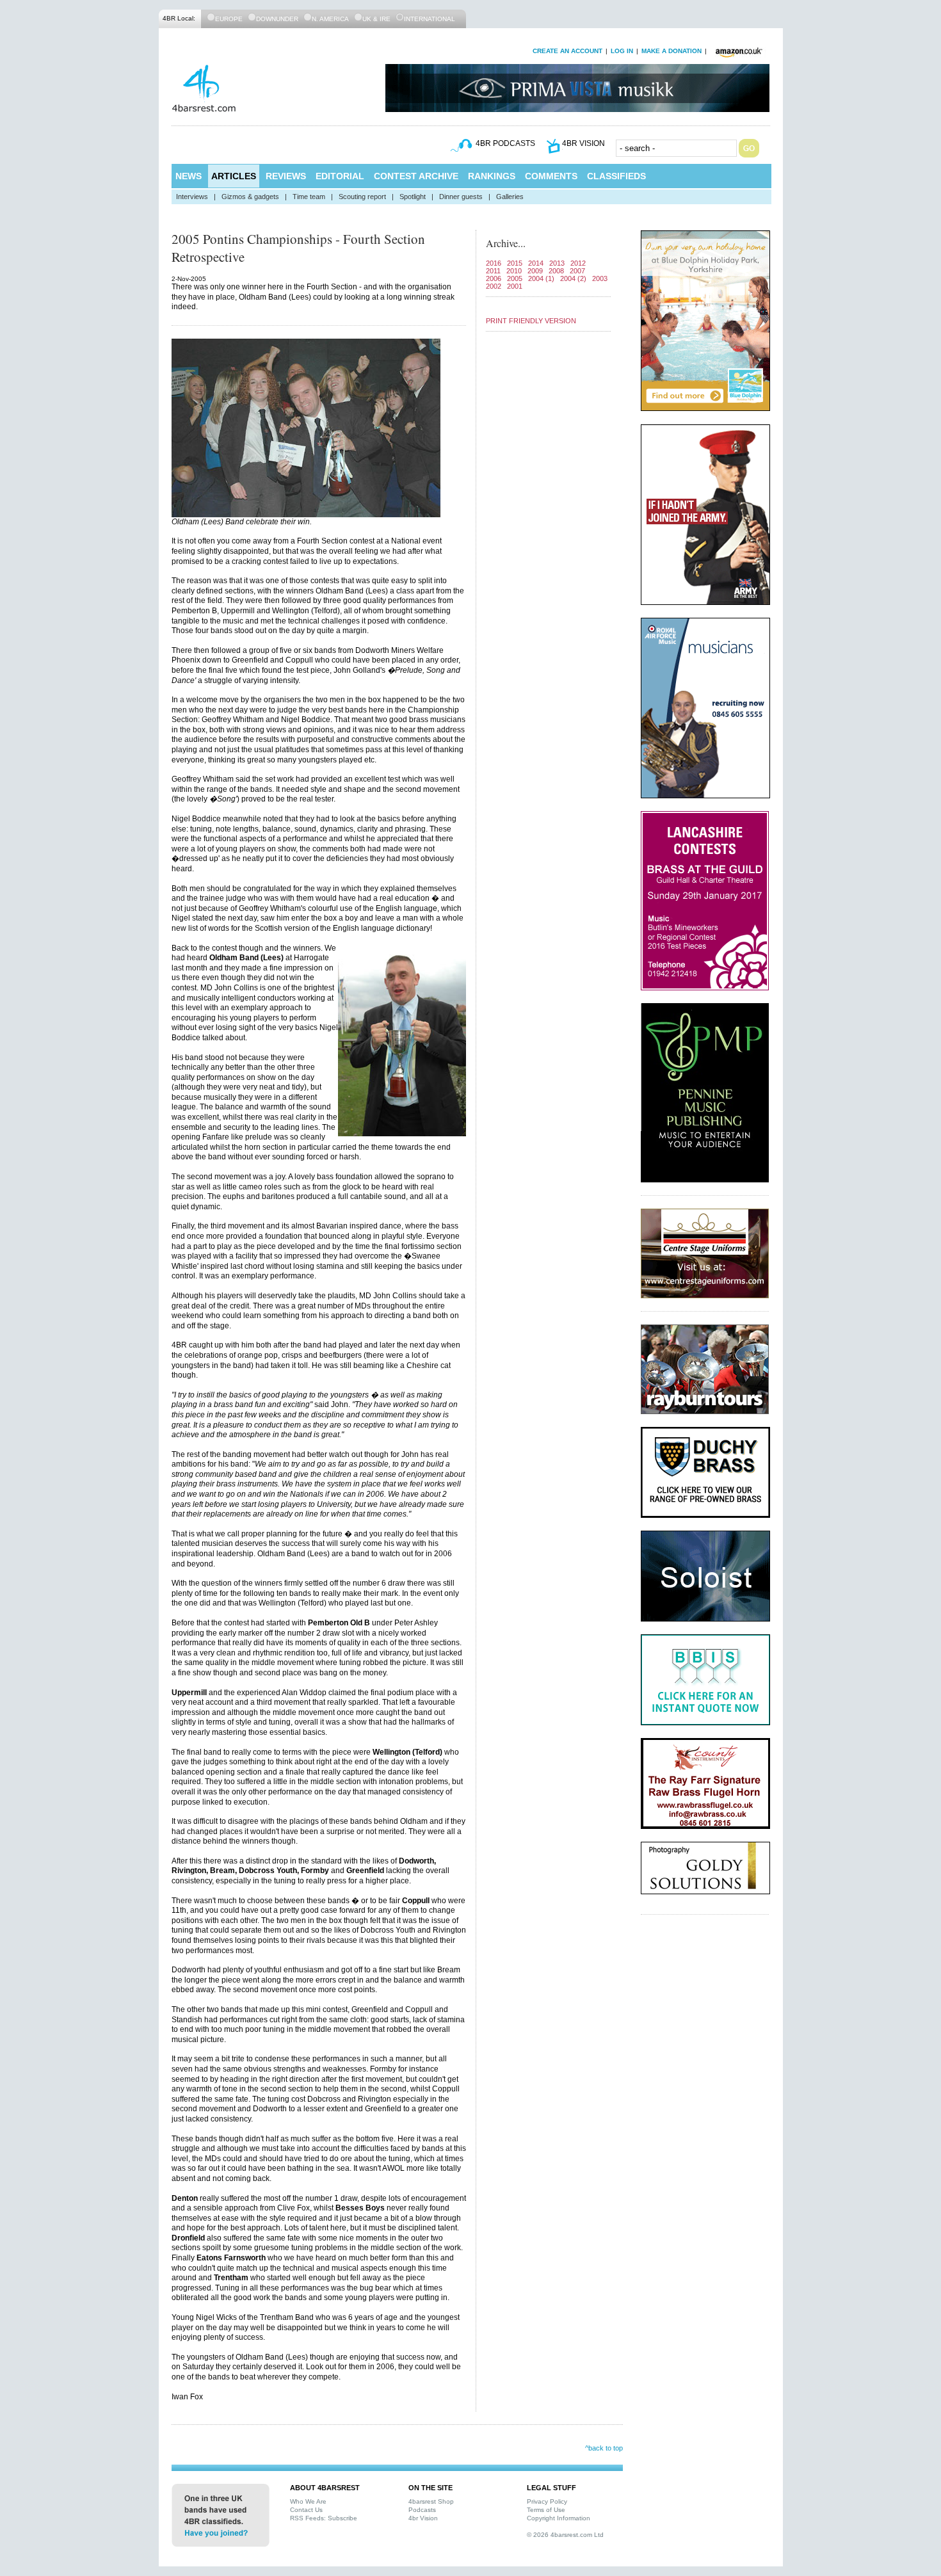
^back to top (604, 2448)
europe (229, 19)
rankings (492, 176)
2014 (536, 263)
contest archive (416, 176)
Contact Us (306, 2510)
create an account (567, 51)
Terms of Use (546, 2510)
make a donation (672, 51)
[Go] (749, 148)
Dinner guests (461, 197)
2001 (515, 286)
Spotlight (413, 197)
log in (622, 51)
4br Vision (423, 2518)
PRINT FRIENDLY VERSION (531, 321)
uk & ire (376, 19)
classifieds (616, 176)
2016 (494, 263)
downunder (277, 19)
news (189, 176)
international (430, 19)
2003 (600, 278)
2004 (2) (573, 278)
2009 (535, 271)
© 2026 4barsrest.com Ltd (565, 2535)
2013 (557, 263)
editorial (340, 176)
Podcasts (422, 2510)
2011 (493, 271)
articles (234, 176)
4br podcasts (505, 143)
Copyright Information (559, 2518)
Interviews (192, 197)
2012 (578, 263)
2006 (494, 278)
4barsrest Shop (431, 2501)
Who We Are (308, 2501)
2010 (514, 271)
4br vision (583, 143)
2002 (494, 286)
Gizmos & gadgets (250, 197)
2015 (515, 263)
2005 (515, 278)
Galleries (510, 197)
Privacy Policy (547, 2501)
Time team (309, 197)
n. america (330, 19)
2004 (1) (541, 278)
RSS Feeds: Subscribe (324, 2518)
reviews (286, 176)
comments (551, 176)
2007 (577, 271)
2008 (556, 271)
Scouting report (362, 197)
